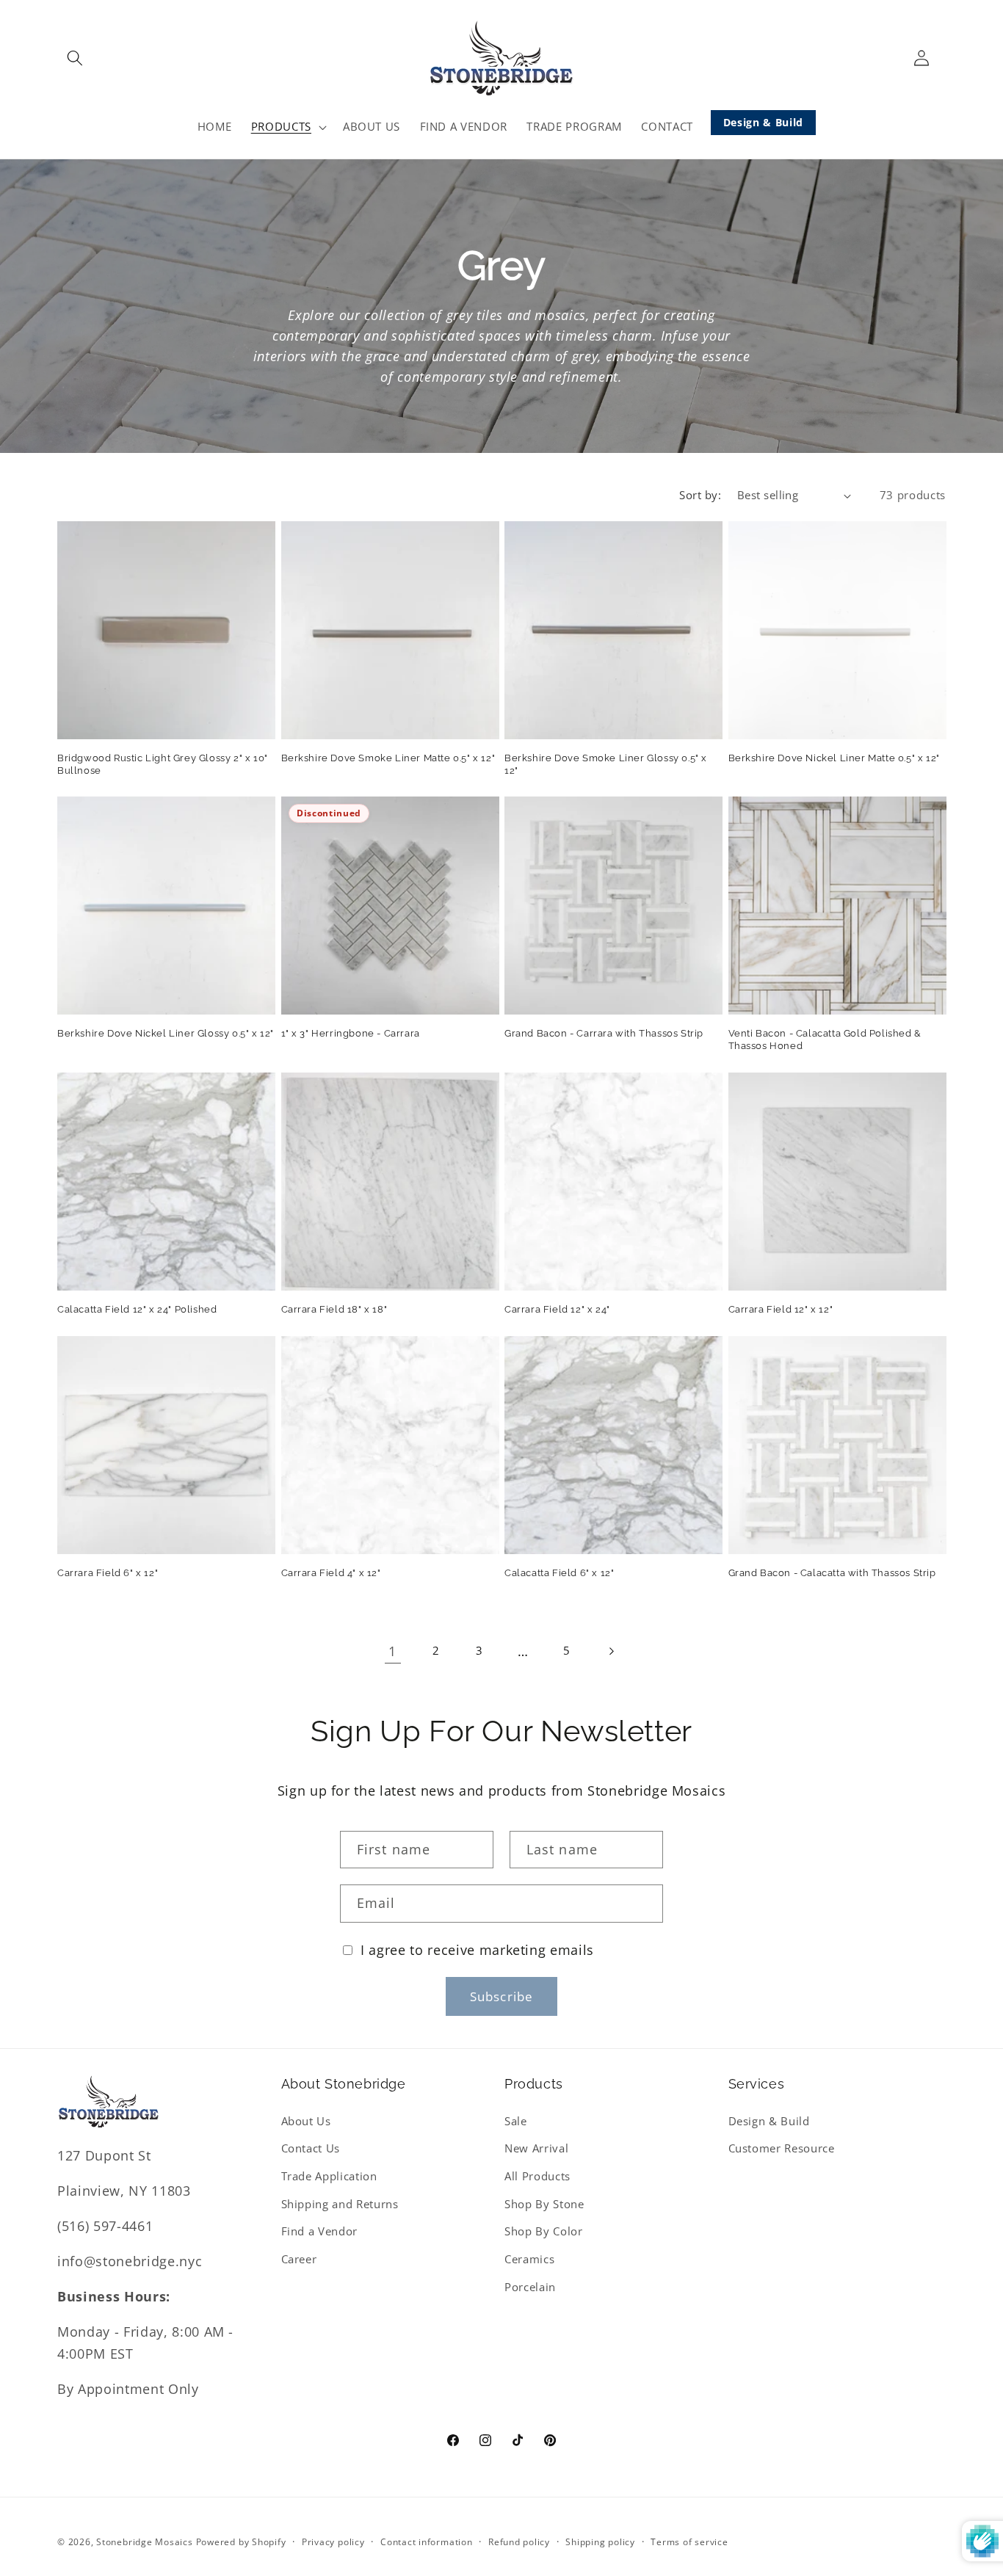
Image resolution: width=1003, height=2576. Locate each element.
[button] (75, 58)
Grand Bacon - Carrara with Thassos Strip (604, 1033)
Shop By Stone (544, 2203)
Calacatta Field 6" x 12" (559, 1573)
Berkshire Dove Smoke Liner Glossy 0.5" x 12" (606, 764)
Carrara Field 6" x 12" (108, 1573)
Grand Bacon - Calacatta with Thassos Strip (832, 1573)
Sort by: (700, 495)
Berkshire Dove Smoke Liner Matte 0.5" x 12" (388, 758)
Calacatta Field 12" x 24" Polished (137, 1309)
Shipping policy (600, 2542)
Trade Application (329, 2176)
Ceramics (529, 2259)
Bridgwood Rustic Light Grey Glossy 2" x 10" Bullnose (163, 764)
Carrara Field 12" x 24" (557, 1309)
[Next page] (610, 1651)
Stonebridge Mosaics (145, 2542)
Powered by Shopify (241, 2542)
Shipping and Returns (340, 2203)
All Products (537, 2176)
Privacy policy (333, 2542)
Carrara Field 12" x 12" (781, 1309)
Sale (516, 2121)
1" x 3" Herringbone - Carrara (351, 1033)
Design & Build (763, 122)
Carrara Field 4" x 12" (331, 1573)
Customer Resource (782, 2148)
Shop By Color (544, 2231)
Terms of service (689, 2542)
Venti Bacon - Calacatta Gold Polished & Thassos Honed (825, 1040)
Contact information (427, 2542)
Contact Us (311, 2148)
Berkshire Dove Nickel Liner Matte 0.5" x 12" (834, 758)
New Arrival (536, 2148)
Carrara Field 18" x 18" (334, 1309)
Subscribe (501, 1996)
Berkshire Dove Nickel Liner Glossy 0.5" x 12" (166, 1033)
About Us (306, 2121)
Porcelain (530, 2286)
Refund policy (519, 2542)
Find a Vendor (320, 2231)
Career (299, 2259)
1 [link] (392, 1651)
